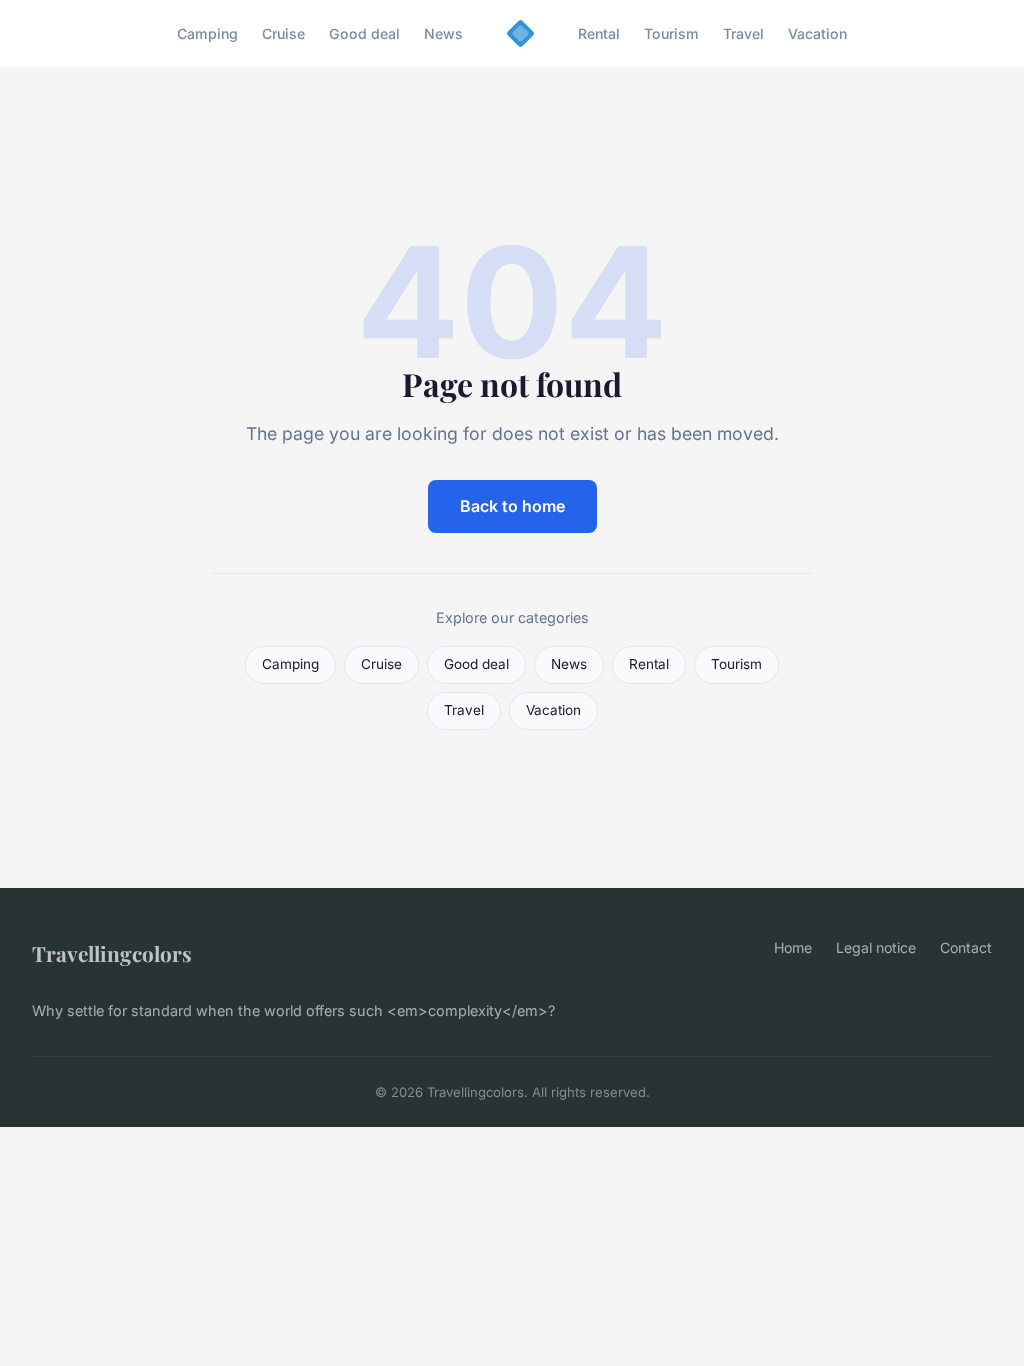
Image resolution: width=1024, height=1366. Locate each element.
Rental (599, 33)
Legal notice (876, 947)
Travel (743, 33)
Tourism (671, 33)
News (443, 33)
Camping (207, 33)
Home (793, 947)
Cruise (283, 33)
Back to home (512, 506)
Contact (966, 947)
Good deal (364, 33)
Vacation (817, 33)
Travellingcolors (112, 953)
